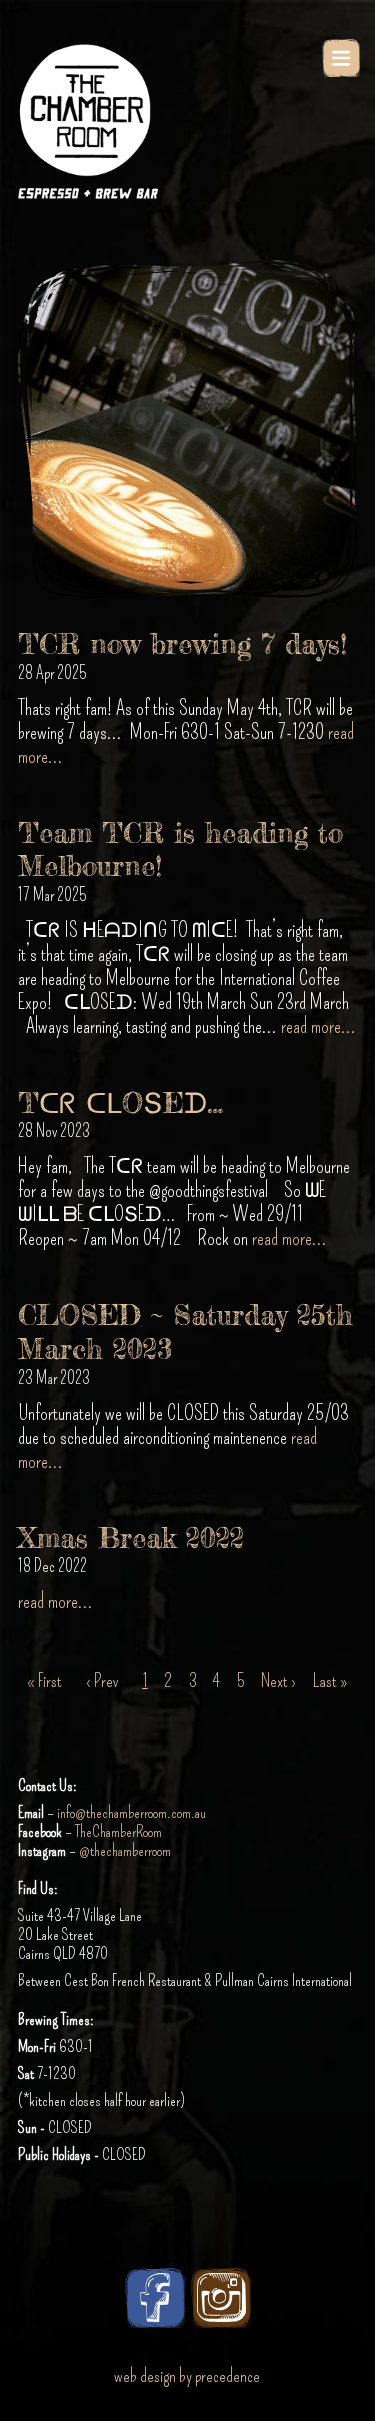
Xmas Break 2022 (131, 1538)
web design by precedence (187, 2376)
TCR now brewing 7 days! (182, 644)
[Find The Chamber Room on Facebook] (155, 2298)
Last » (330, 1681)
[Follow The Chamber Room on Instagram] (221, 2298)
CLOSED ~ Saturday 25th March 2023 (185, 1332)
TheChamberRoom (118, 1831)
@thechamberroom (125, 1850)
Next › (278, 1681)
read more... (318, 1026)
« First (44, 1681)
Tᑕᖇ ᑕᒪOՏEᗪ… (120, 1103)
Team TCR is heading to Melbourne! (180, 850)
